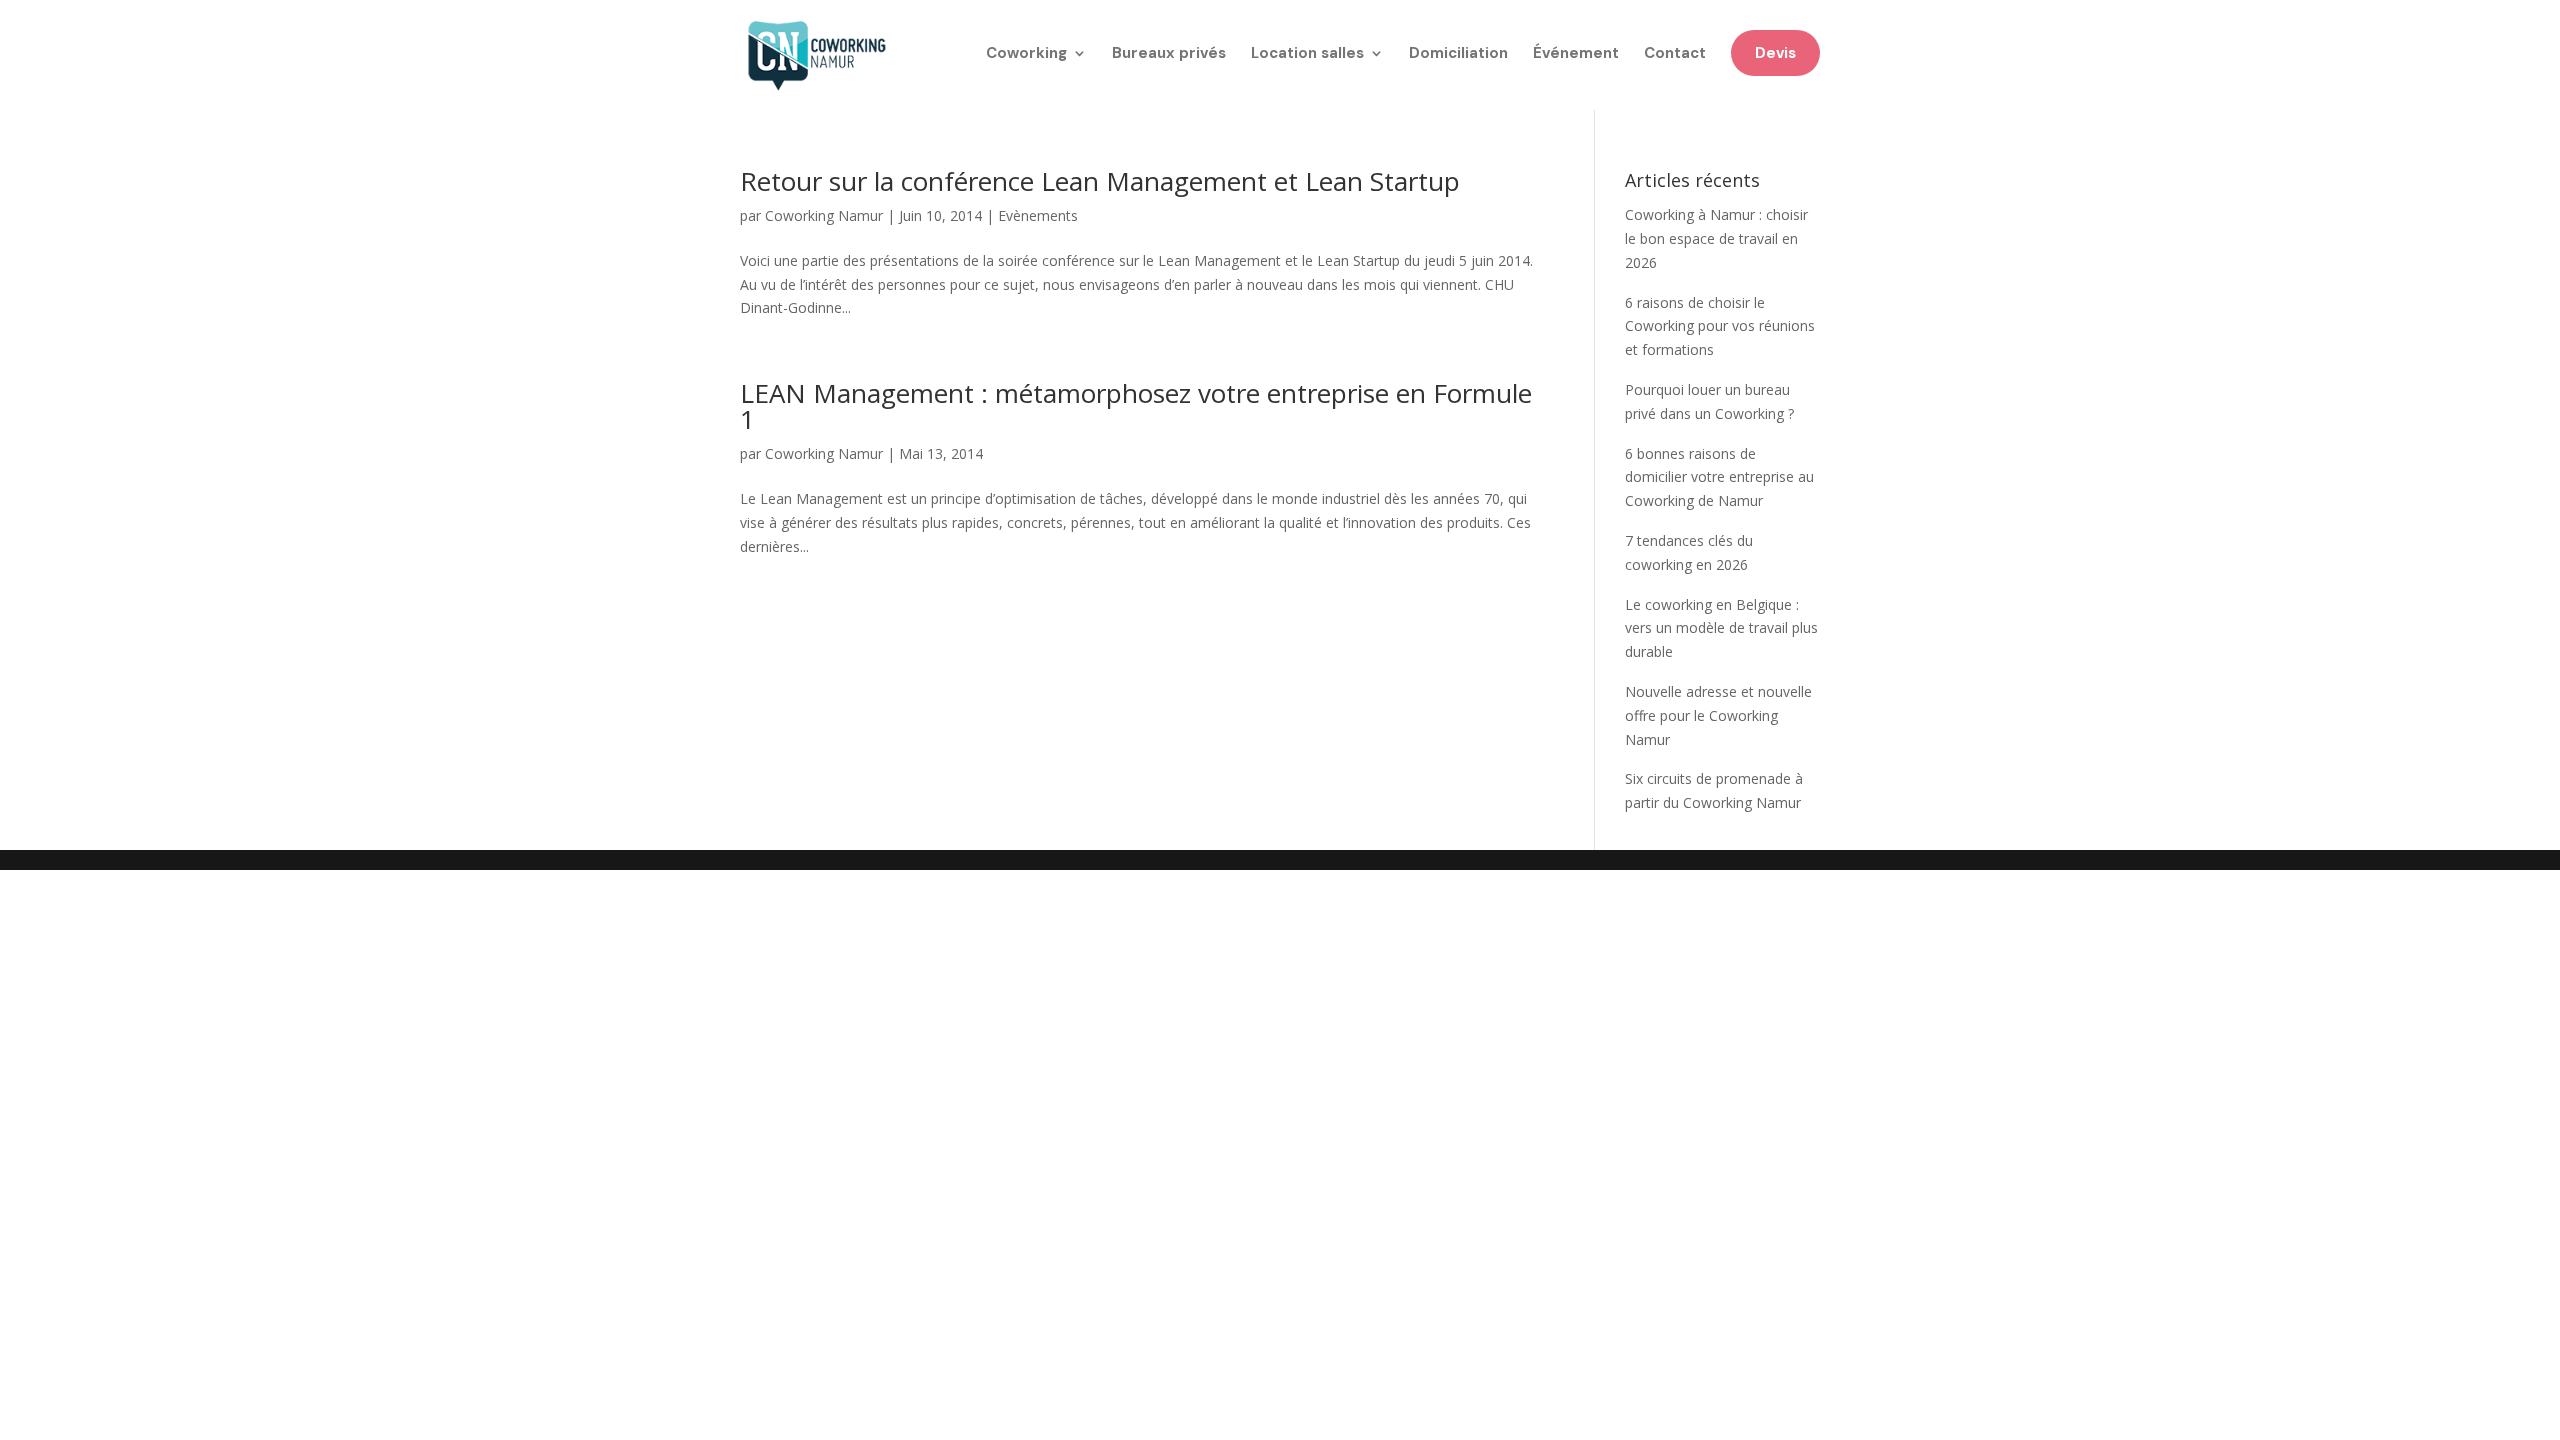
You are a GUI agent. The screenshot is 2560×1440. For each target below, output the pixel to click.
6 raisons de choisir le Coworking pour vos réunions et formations (1720, 326)
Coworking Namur (824, 215)
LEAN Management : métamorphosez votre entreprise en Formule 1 (1136, 406)
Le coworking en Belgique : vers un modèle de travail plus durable (1721, 628)
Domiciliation (1458, 54)
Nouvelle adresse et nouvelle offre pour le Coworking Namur (1718, 715)
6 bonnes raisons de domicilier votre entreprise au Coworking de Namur (1719, 477)
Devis (1775, 53)
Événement (1576, 54)
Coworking (1026, 54)
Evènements (1038, 215)
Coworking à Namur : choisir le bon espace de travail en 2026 (1716, 238)
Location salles (1307, 54)
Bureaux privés (1169, 54)
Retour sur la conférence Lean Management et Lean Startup (1100, 181)
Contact (1675, 54)
